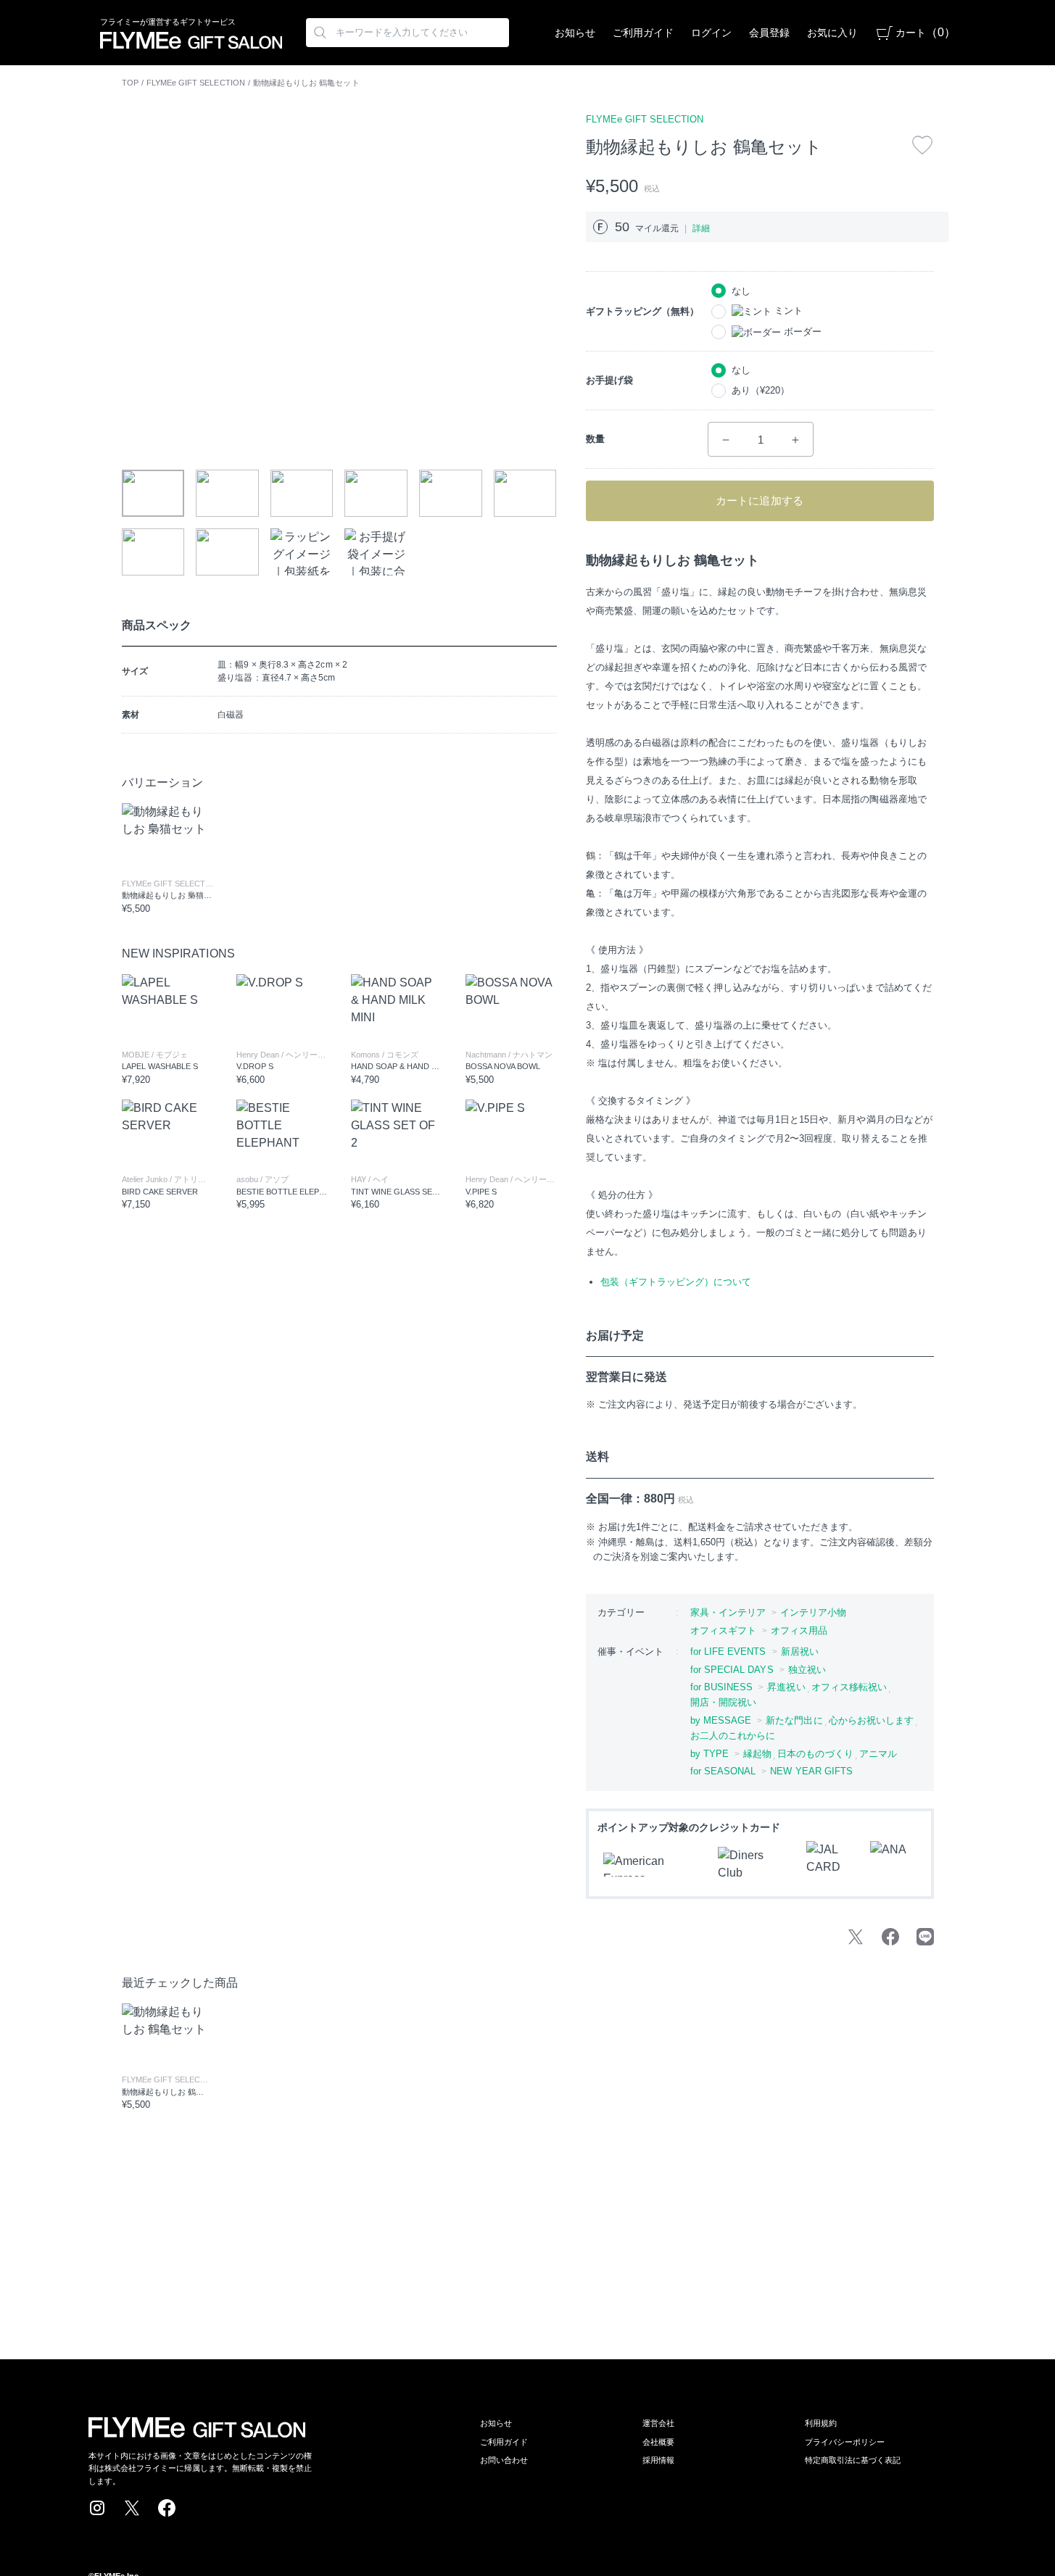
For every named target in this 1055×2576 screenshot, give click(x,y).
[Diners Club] (753, 1864)
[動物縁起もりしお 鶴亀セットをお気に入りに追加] (922, 145)
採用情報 (658, 2460)
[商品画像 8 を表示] (227, 552)
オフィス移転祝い (849, 1687)
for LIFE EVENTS (728, 1651)
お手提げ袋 (609, 380)
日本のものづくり (815, 1754)
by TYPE (710, 1754)
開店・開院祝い (724, 1702)
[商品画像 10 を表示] (376, 552)
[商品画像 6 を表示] (525, 493)
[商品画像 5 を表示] (451, 493)
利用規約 (821, 2423)
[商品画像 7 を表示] (153, 552)
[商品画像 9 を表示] (302, 552)
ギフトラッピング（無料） (642, 311)
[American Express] (652, 1865)
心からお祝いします (872, 1720)
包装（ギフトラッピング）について (676, 1282)
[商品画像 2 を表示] (227, 493)
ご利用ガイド (643, 33)
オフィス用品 (799, 1630)
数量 (595, 439)
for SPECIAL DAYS (732, 1670)
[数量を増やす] (795, 440)
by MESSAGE (721, 1720)
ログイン (711, 33)
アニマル (878, 1754)
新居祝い (800, 1651)
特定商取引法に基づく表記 (853, 2460)
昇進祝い (786, 1687)
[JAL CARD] (829, 1864)
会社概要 (658, 2442)
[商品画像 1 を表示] (153, 493)
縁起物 (757, 1754)
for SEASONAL (723, 1771)
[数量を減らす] (726, 440)
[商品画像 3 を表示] (302, 493)
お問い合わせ (504, 2460)
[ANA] (893, 1864)
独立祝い (807, 1670)
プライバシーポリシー (845, 2442)
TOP (130, 83)
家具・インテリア (728, 1612)
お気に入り (832, 33)
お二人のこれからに (733, 1736)
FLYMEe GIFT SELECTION (196, 83)
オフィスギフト (724, 1630)
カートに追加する (760, 500)
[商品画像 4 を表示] (376, 493)
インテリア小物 (814, 1612)
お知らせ (575, 33)
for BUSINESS (722, 1687)
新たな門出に (794, 1720)
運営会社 (658, 2423)
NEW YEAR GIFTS (811, 1771)
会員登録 (769, 33)
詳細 (701, 228)
